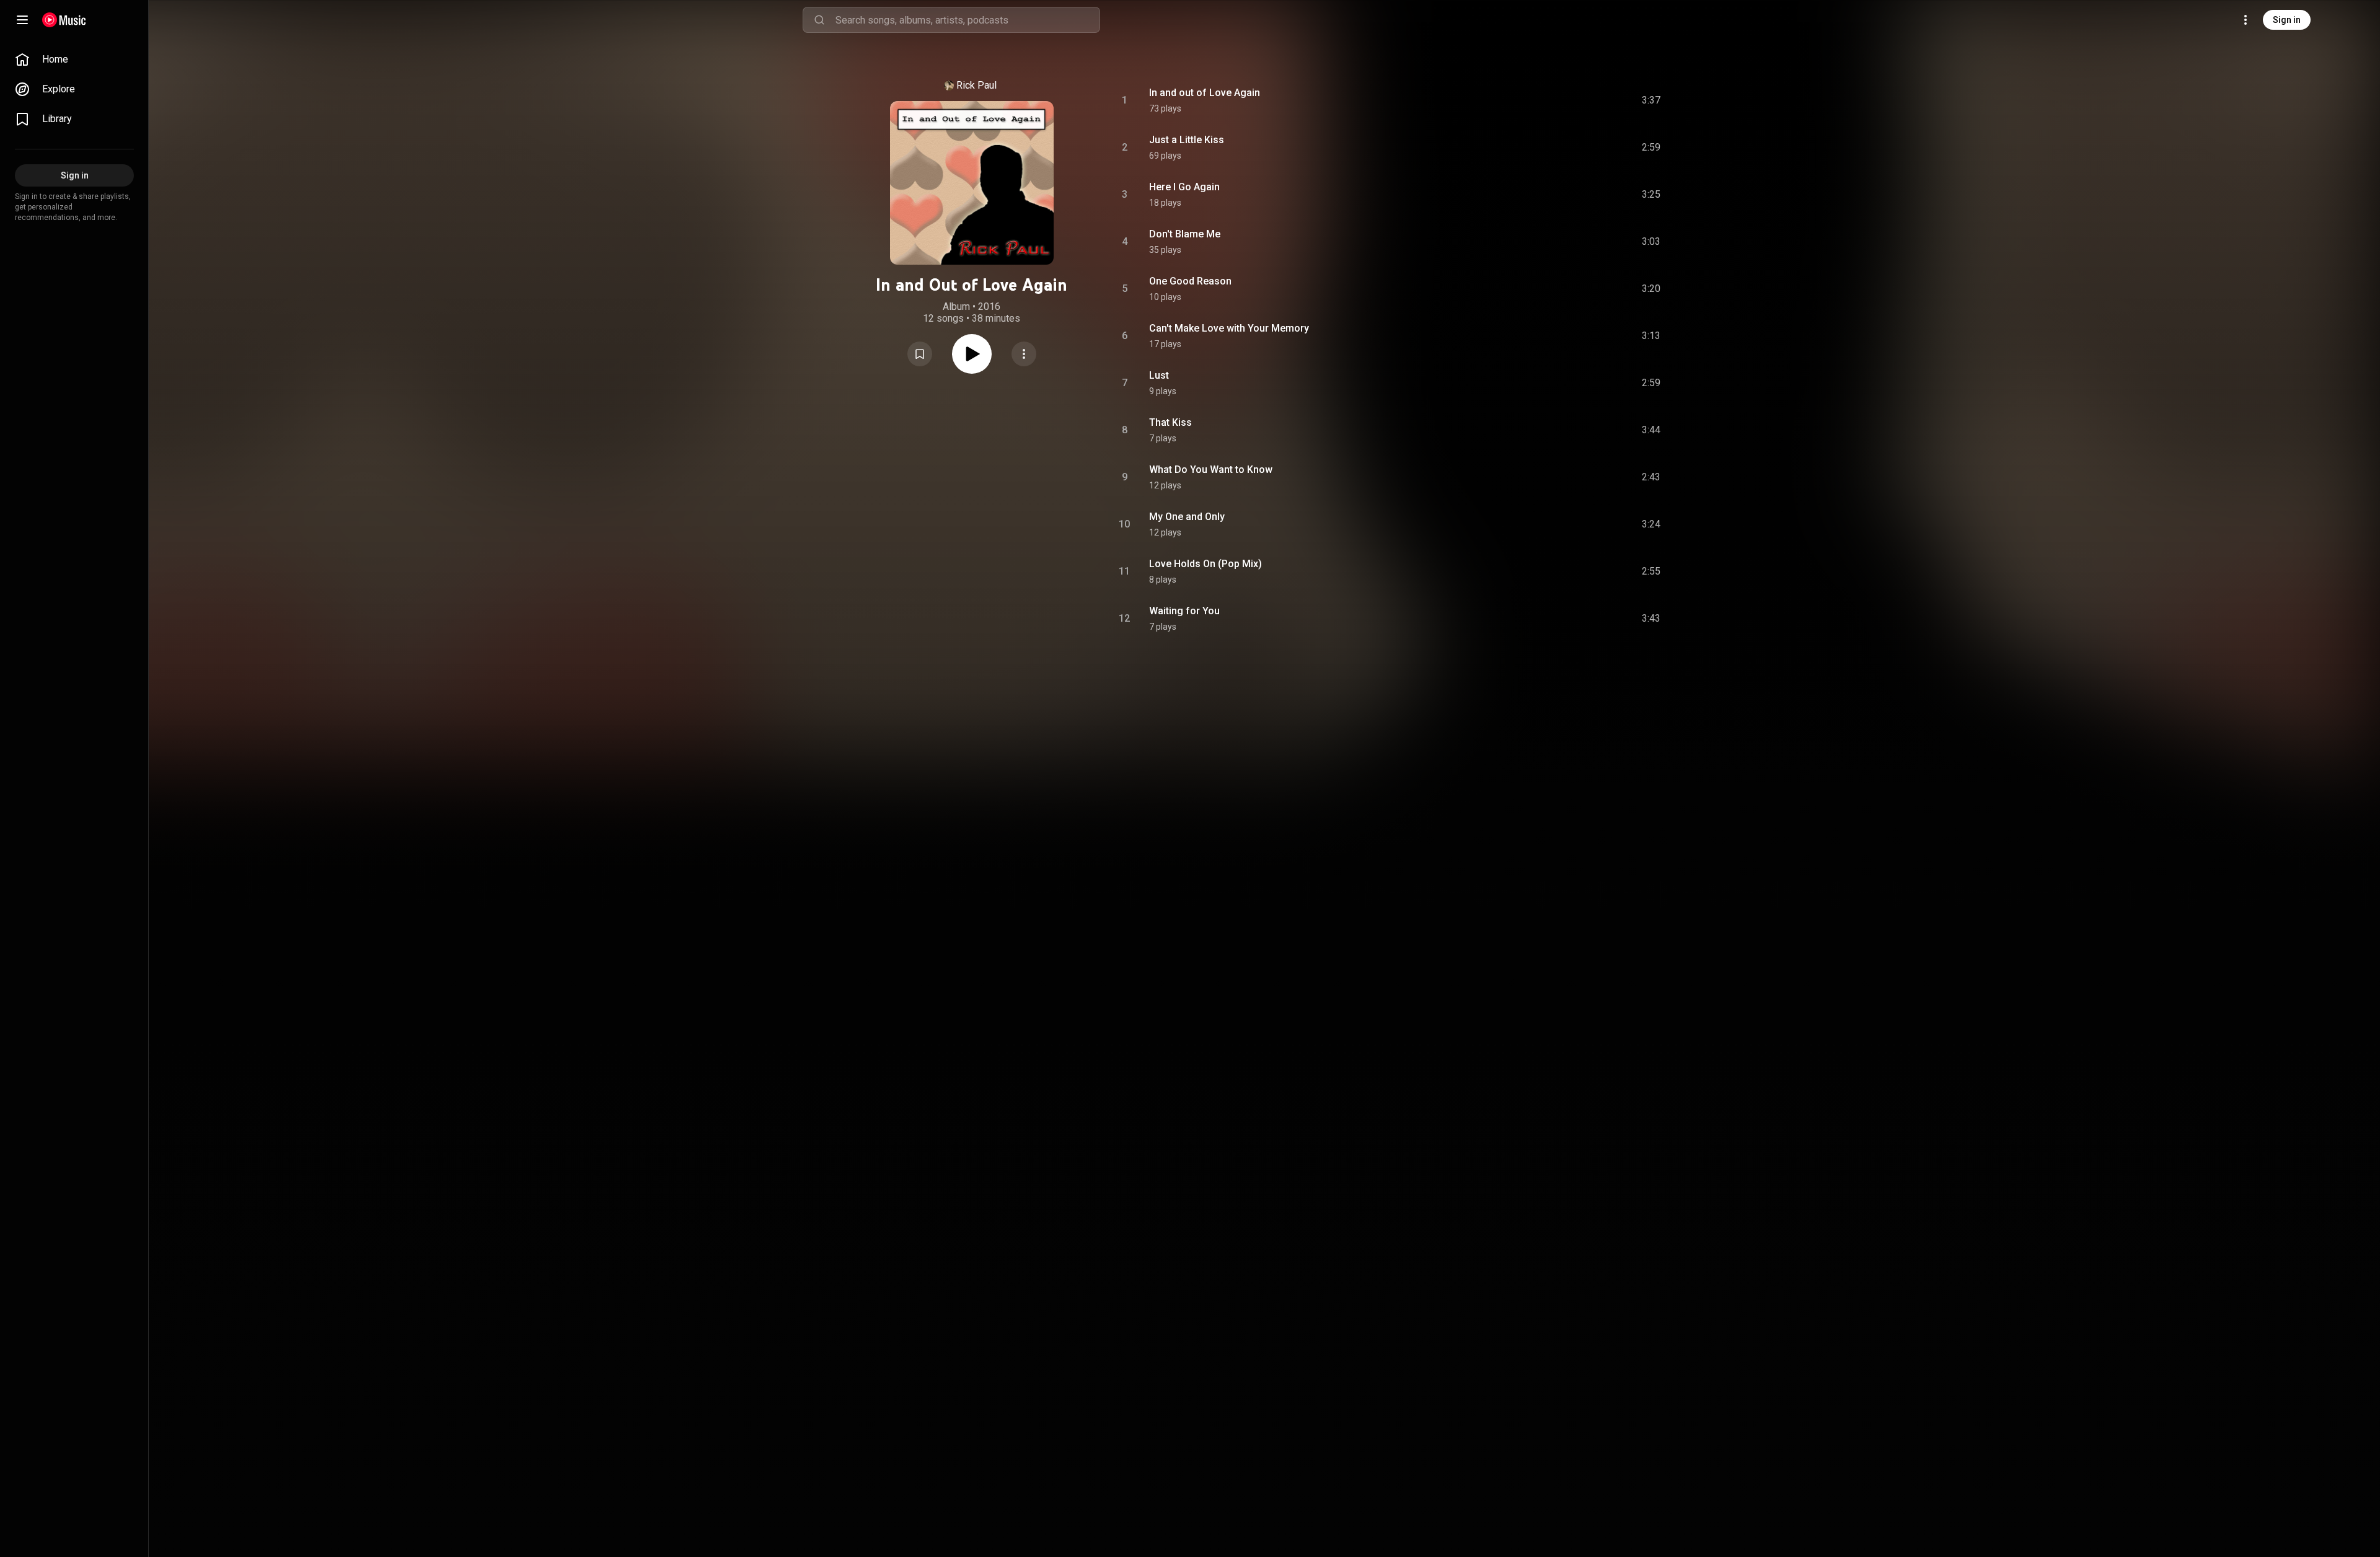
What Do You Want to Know (1211, 470)
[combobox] (967, 20)
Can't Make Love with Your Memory (1229, 328)
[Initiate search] (819, 20)
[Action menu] (1024, 354)
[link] (74, 60)
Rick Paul (976, 85)
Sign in (2287, 20)
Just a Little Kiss (1187, 140)
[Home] (64, 20)
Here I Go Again (1184, 187)
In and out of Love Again (1205, 93)
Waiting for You (1184, 611)
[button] (920, 354)
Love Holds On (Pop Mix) (1205, 564)
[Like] (1558, 100)
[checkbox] (1652, 100)
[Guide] (22, 20)
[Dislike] (1581, 100)
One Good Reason (1190, 281)
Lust (1159, 375)
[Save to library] (920, 354)
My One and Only (1187, 517)
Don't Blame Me (1185, 234)
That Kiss (1170, 422)
